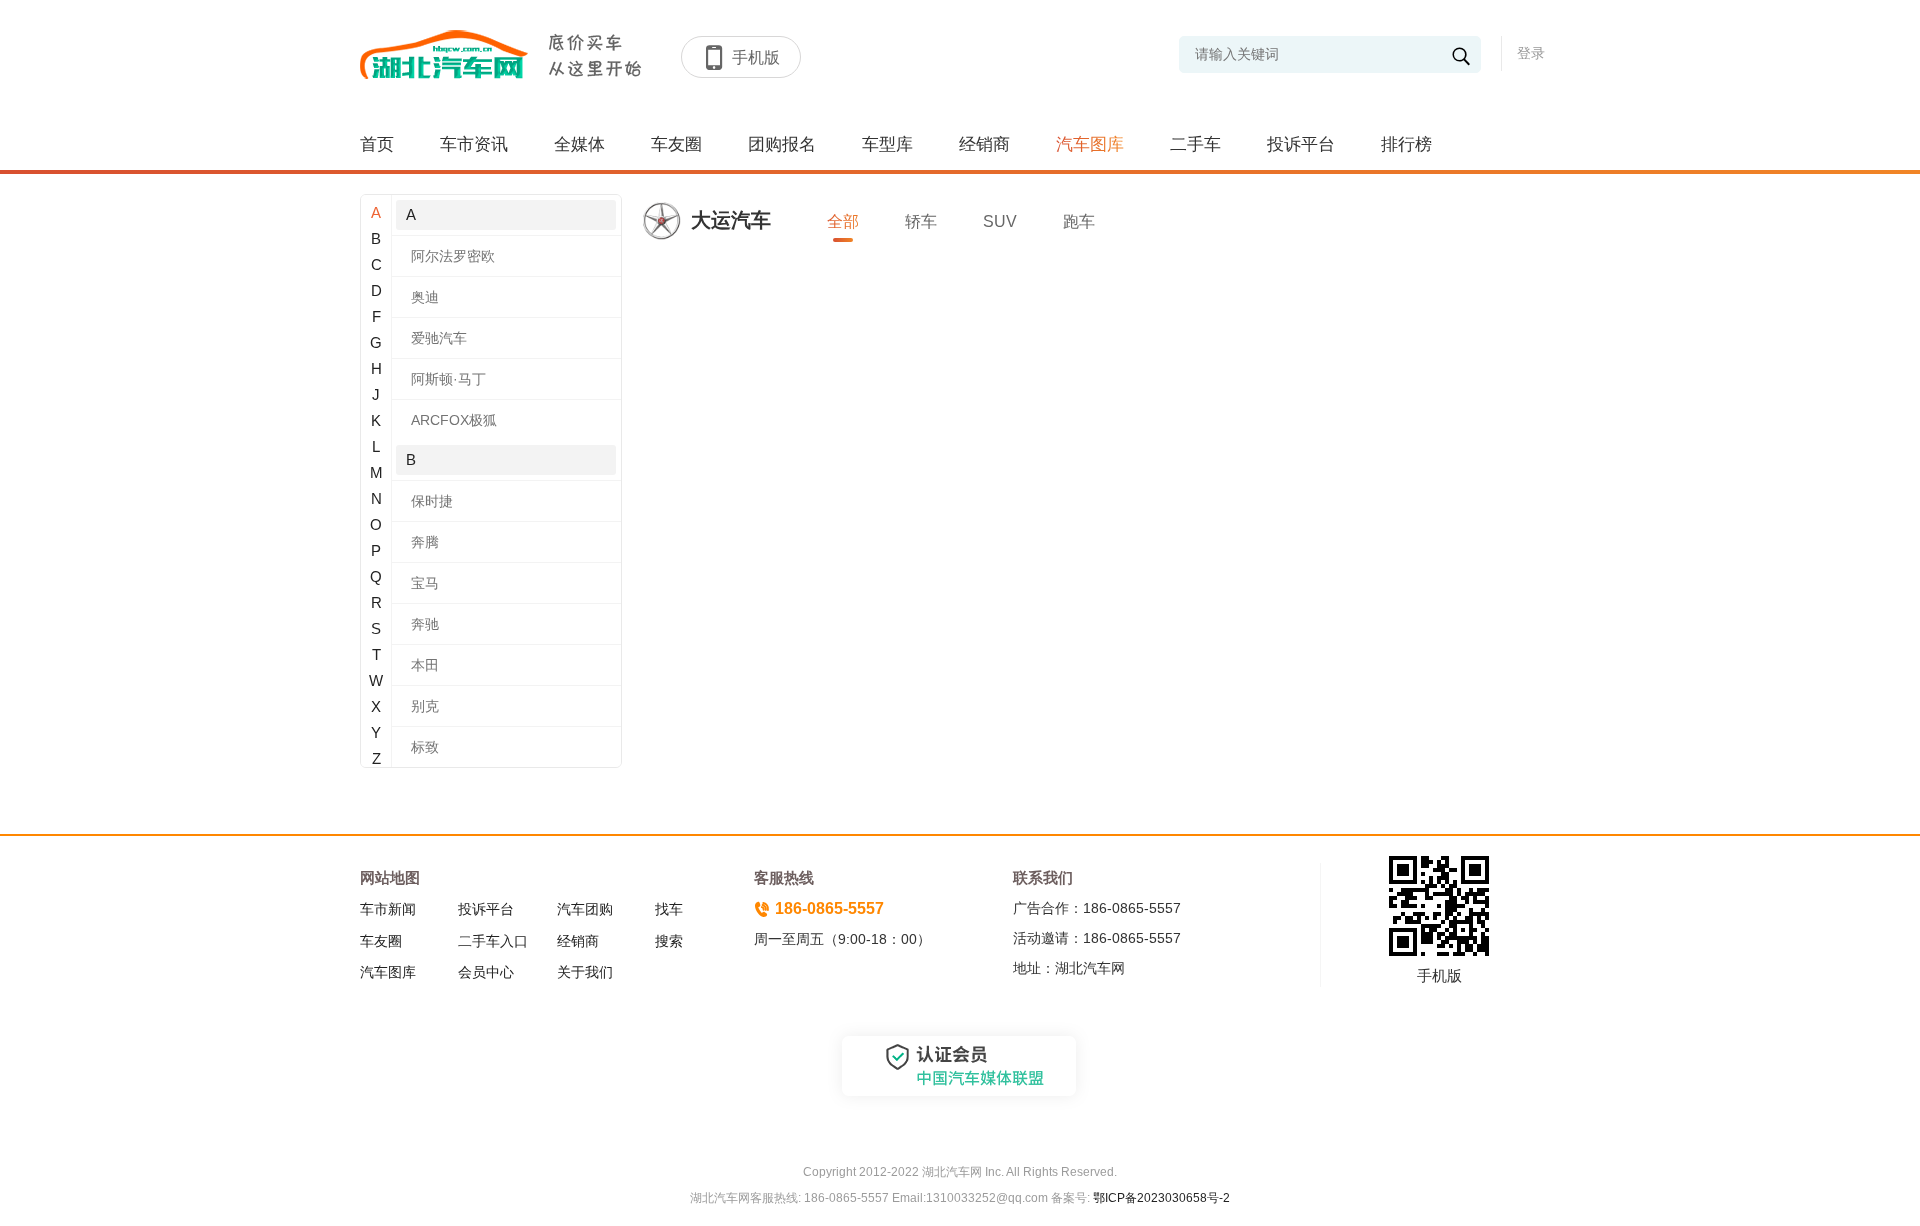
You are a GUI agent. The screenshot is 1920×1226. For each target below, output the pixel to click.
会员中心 (486, 972)
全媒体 (579, 144)
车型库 (887, 144)
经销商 (984, 144)
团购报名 (782, 144)
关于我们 (585, 972)
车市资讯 (474, 144)
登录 (1531, 53)
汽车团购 (585, 909)
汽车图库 (1090, 144)
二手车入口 (493, 941)
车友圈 (676, 144)
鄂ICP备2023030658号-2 (1160, 1198)
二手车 (1195, 144)
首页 (377, 144)
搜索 (669, 941)
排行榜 (1406, 144)
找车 (669, 909)
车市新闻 (388, 909)
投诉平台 (1301, 144)
